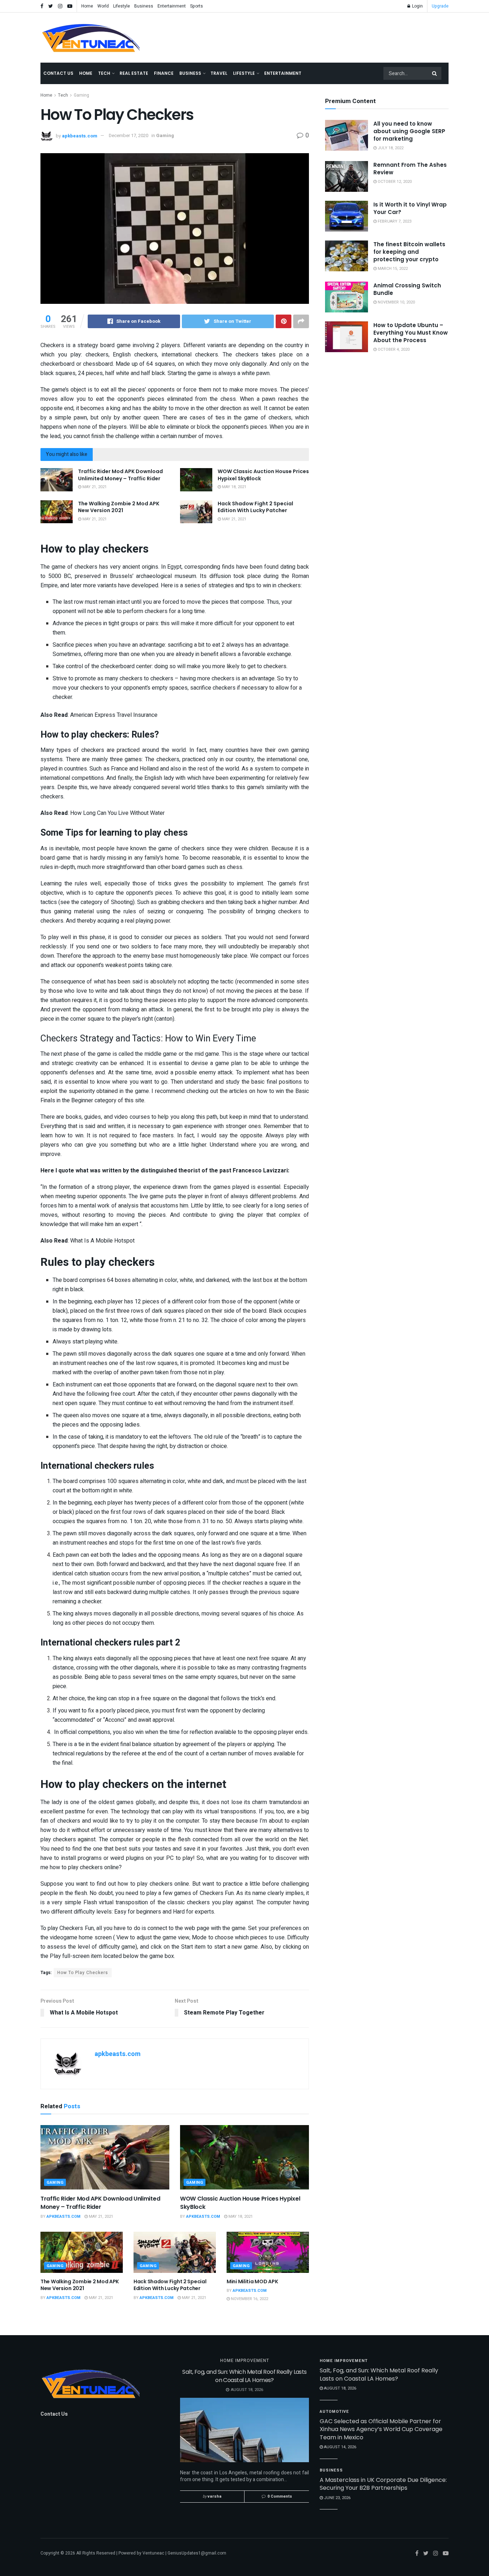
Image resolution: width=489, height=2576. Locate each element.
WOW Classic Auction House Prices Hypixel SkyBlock (263, 475)
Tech (104, 73)
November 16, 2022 (249, 2299)
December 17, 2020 (129, 135)
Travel (219, 73)
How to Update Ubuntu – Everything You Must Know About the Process (411, 333)
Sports (197, 6)
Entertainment (172, 6)
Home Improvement (245, 2361)
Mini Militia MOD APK (252, 2281)
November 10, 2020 (396, 302)
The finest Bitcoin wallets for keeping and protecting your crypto (409, 252)
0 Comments (280, 2496)
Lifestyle (122, 6)
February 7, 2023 (394, 221)
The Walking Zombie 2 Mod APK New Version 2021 (119, 507)
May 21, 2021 (94, 487)
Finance (164, 73)
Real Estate (134, 73)
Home (87, 6)
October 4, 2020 (393, 349)
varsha (215, 2496)
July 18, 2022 (390, 148)
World (103, 6)
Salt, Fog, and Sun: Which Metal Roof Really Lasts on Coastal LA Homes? (245, 2376)
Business (144, 6)
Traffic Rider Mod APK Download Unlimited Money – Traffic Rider (120, 475)
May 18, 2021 (234, 487)
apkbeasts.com (80, 135)
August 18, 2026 (340, 2388)
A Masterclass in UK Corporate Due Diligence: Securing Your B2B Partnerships (383, 2484)
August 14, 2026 (340, 2447)
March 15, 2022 (392, 269)
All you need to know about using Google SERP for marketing (409, 131)
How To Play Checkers (83, 1973)
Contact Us (58, 73)
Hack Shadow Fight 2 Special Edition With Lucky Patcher (255, 507)
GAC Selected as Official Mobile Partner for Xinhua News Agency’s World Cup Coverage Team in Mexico (381, 2429)
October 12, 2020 (394, 182)
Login (417, 6)
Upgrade (440, 6)
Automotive (334, 2412)
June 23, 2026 (337, 2498)
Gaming (81, 95)
